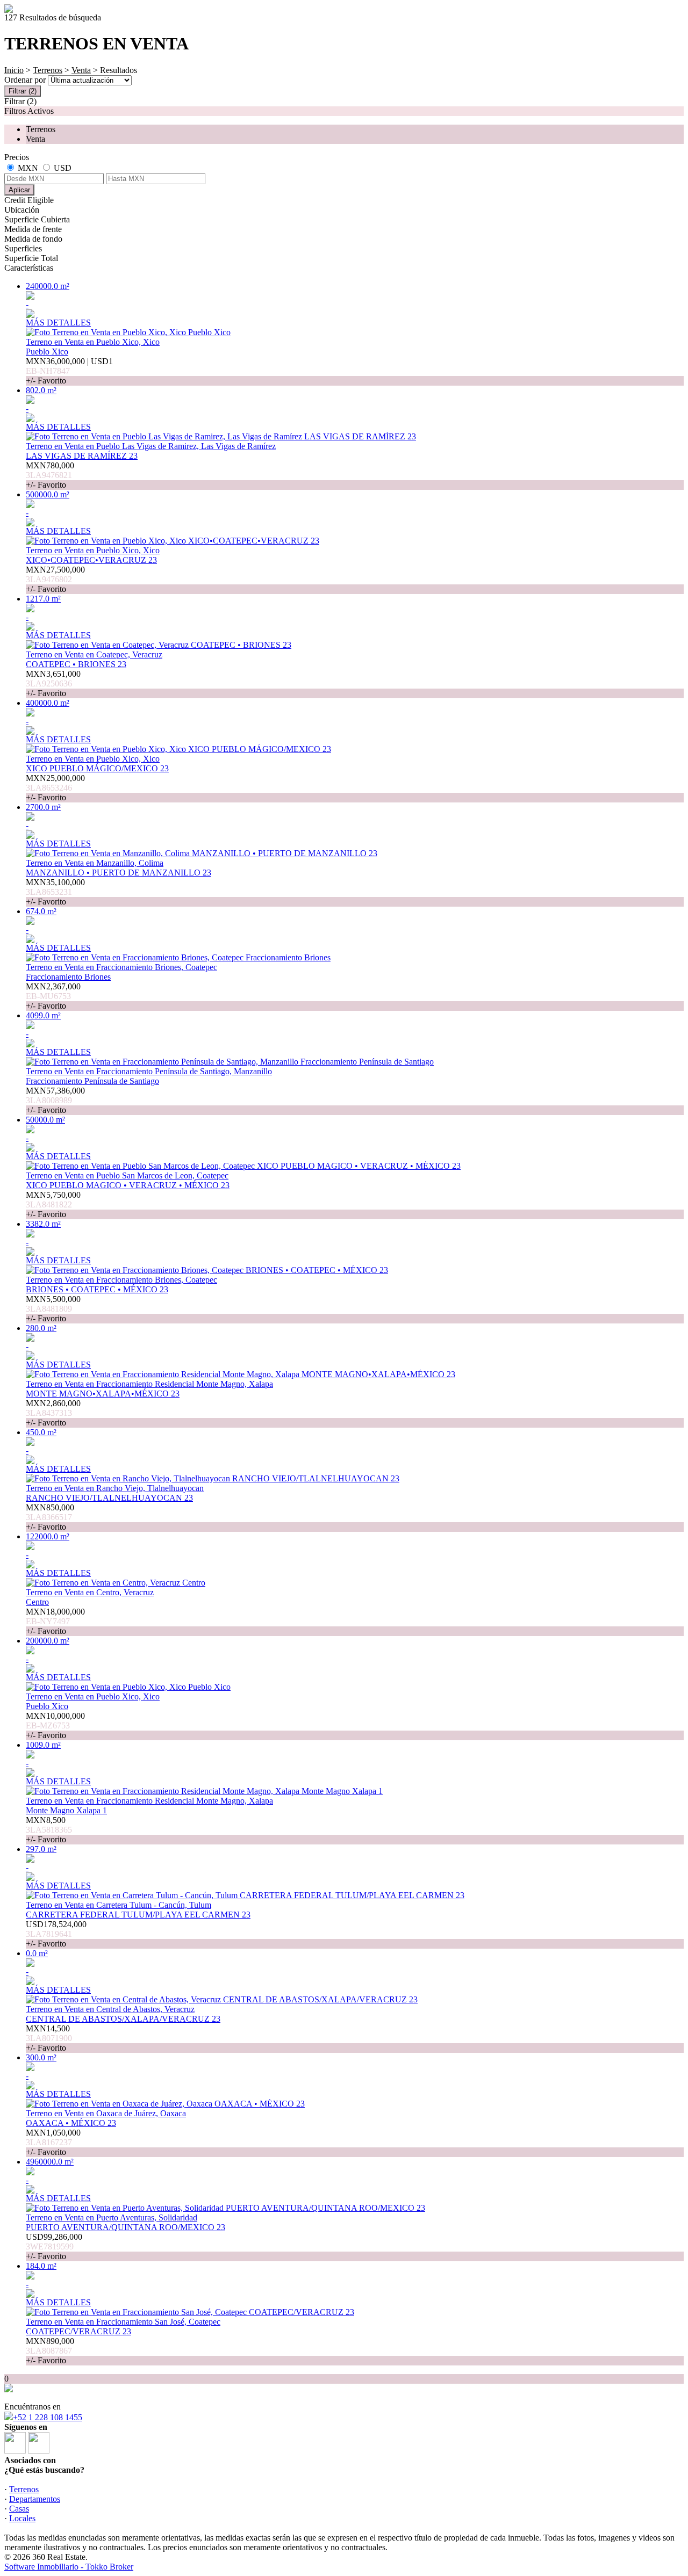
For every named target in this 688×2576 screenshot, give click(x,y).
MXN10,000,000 (55, 1725)
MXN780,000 (50, 475)
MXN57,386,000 (55, 1100)
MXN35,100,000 (55, 892)
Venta (81, 70)
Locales (22, 2518)
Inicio (14, 70)
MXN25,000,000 (55, 788)
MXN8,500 (49, 1830)
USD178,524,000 (56, 1934)
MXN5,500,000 (53, 1309)
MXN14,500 (49, 2038)
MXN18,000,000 (55, 1621)
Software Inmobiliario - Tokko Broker (69, 2567)
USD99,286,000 (54, 2246)
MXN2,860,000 (53, 1413)
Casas (19, 2509)
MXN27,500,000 (55, 579)
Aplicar (19, 190)
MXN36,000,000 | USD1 (69, 371)
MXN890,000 (50, 2351)
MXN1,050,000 (53, 2142)
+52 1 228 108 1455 (48, 2417)
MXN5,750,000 (53, 1204)
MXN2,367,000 (53, 996)
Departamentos (35, 2499)
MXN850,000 (50, 1517)
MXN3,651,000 (53, 683)
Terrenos (48, 70)
